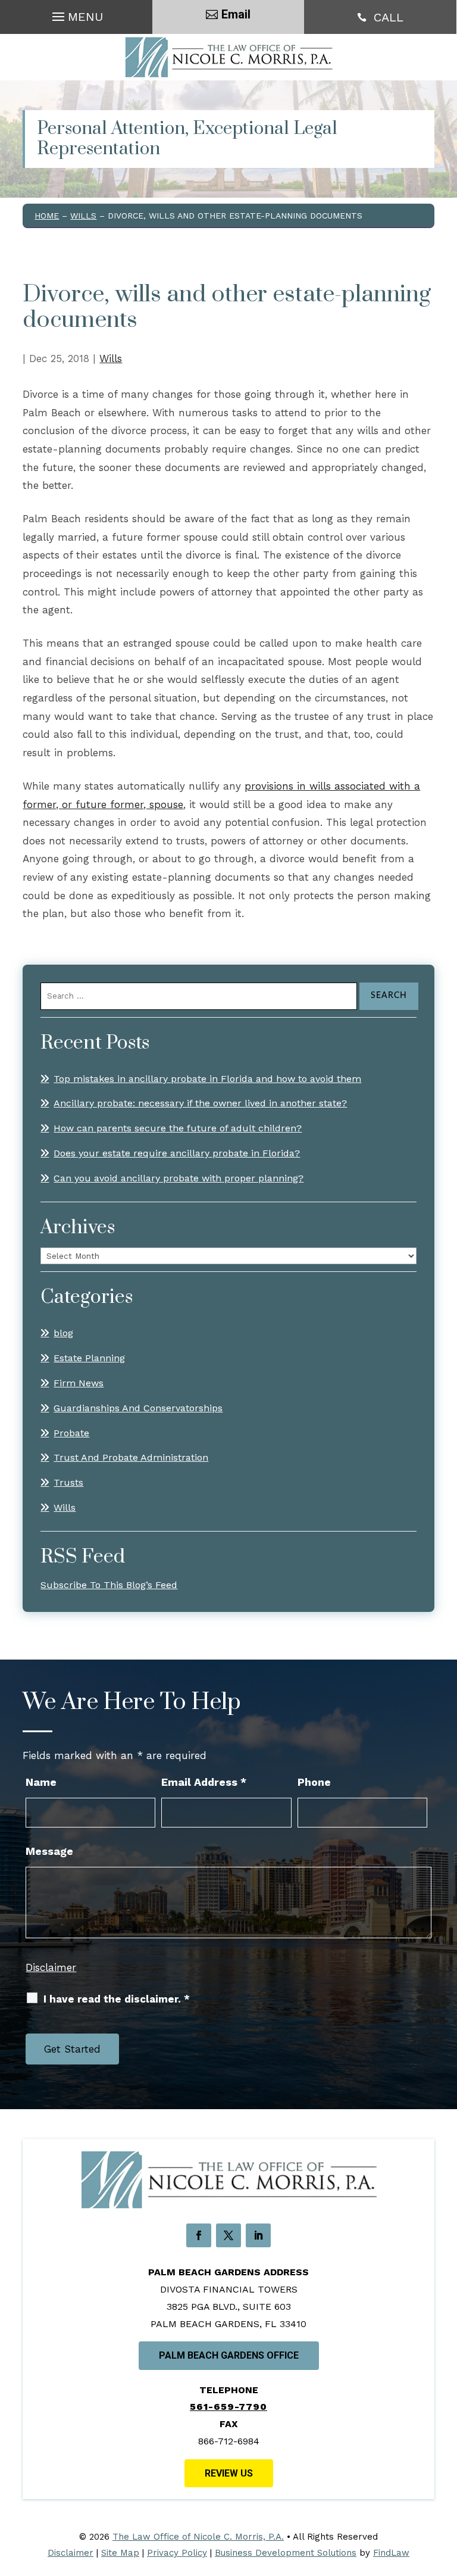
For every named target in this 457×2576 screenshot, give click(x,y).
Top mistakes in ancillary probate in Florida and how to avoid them (207, 1079)
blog (63, 1333)
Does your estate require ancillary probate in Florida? (177, 1153)
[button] (76, 14)
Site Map (120, 2553)
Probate (71, 1433)
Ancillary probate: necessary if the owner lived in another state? (200, 1103)
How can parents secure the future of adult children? (178, 1128)
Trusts (68, 1482)
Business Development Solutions (286, 2553)
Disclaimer (51, 1967)
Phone (314, 1782)
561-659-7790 (228, 2407)
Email (236, 14)
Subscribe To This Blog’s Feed (109, 1585)
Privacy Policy (177, 2553)
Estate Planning (89, 1358)
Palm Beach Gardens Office (229, 2355)
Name (41, 1782)
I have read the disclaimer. (117, 1999)
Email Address (204, 1782)
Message (49, 1851)
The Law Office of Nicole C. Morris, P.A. (198, 2537)
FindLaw (391, 2553)
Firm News (79, 1383)
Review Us (229, 2473)
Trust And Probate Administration (131, 1457)
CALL (389, 17)
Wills (111, 358)
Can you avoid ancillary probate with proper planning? (179, 1178)
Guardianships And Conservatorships (138, 1408)
